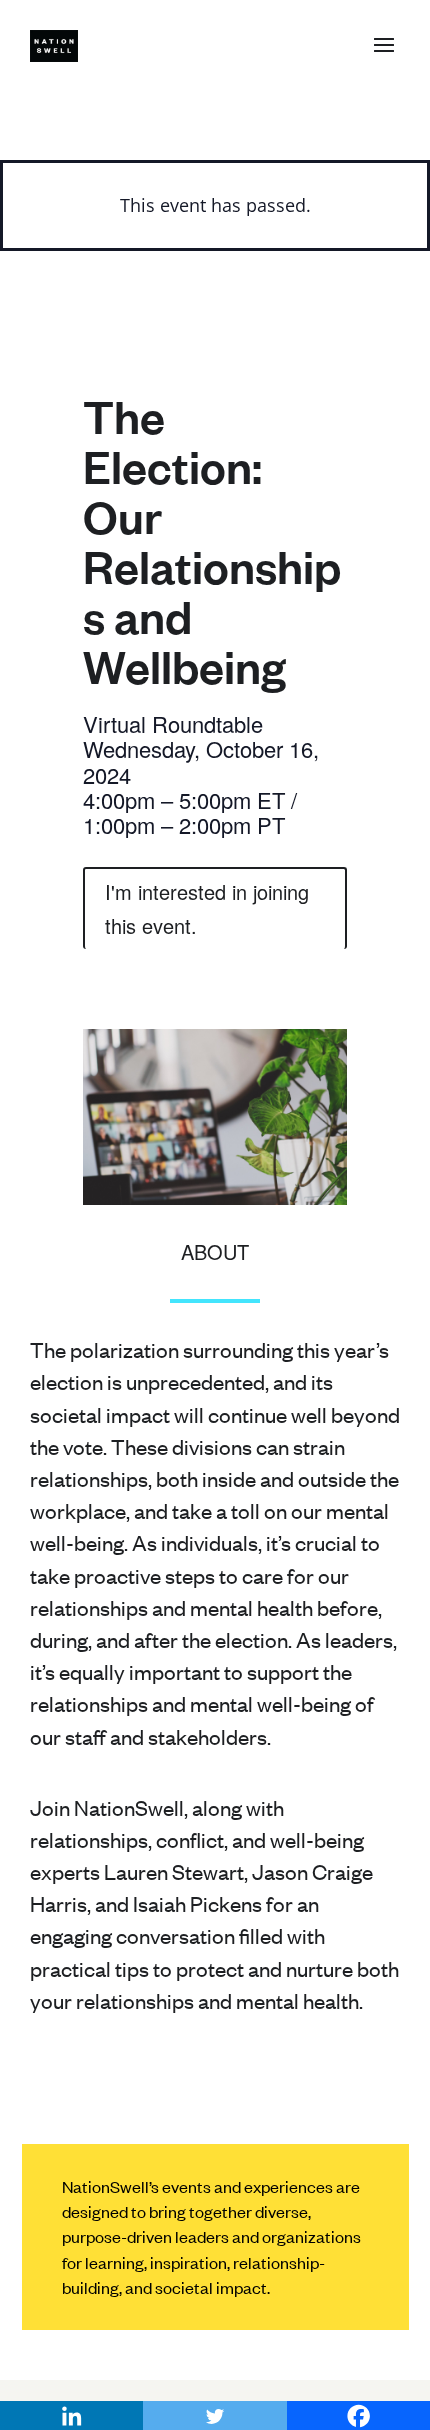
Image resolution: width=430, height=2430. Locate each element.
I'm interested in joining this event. (207, 908)
